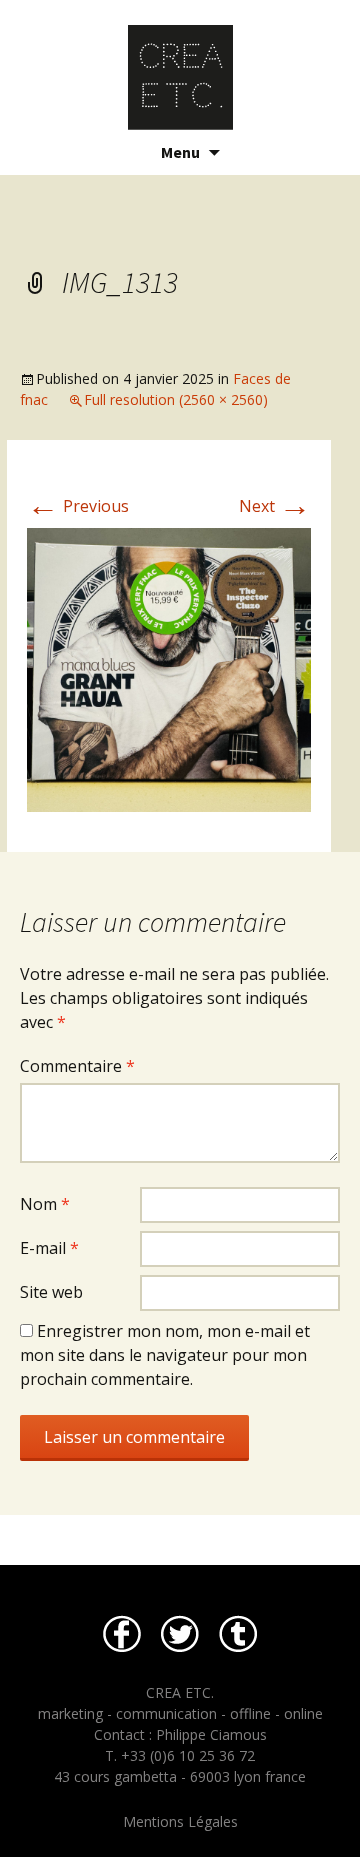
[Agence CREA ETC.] (180, 65)
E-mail (49, 1248)
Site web (51, 1292)
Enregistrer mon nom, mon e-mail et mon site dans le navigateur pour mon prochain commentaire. (165, 1355)
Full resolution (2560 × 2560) (176, 399)
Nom (45, 1204)
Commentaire (77, 1066)
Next (275, 506)
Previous (78, 506)
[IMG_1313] (169, 668)
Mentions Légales (180, 1821)
